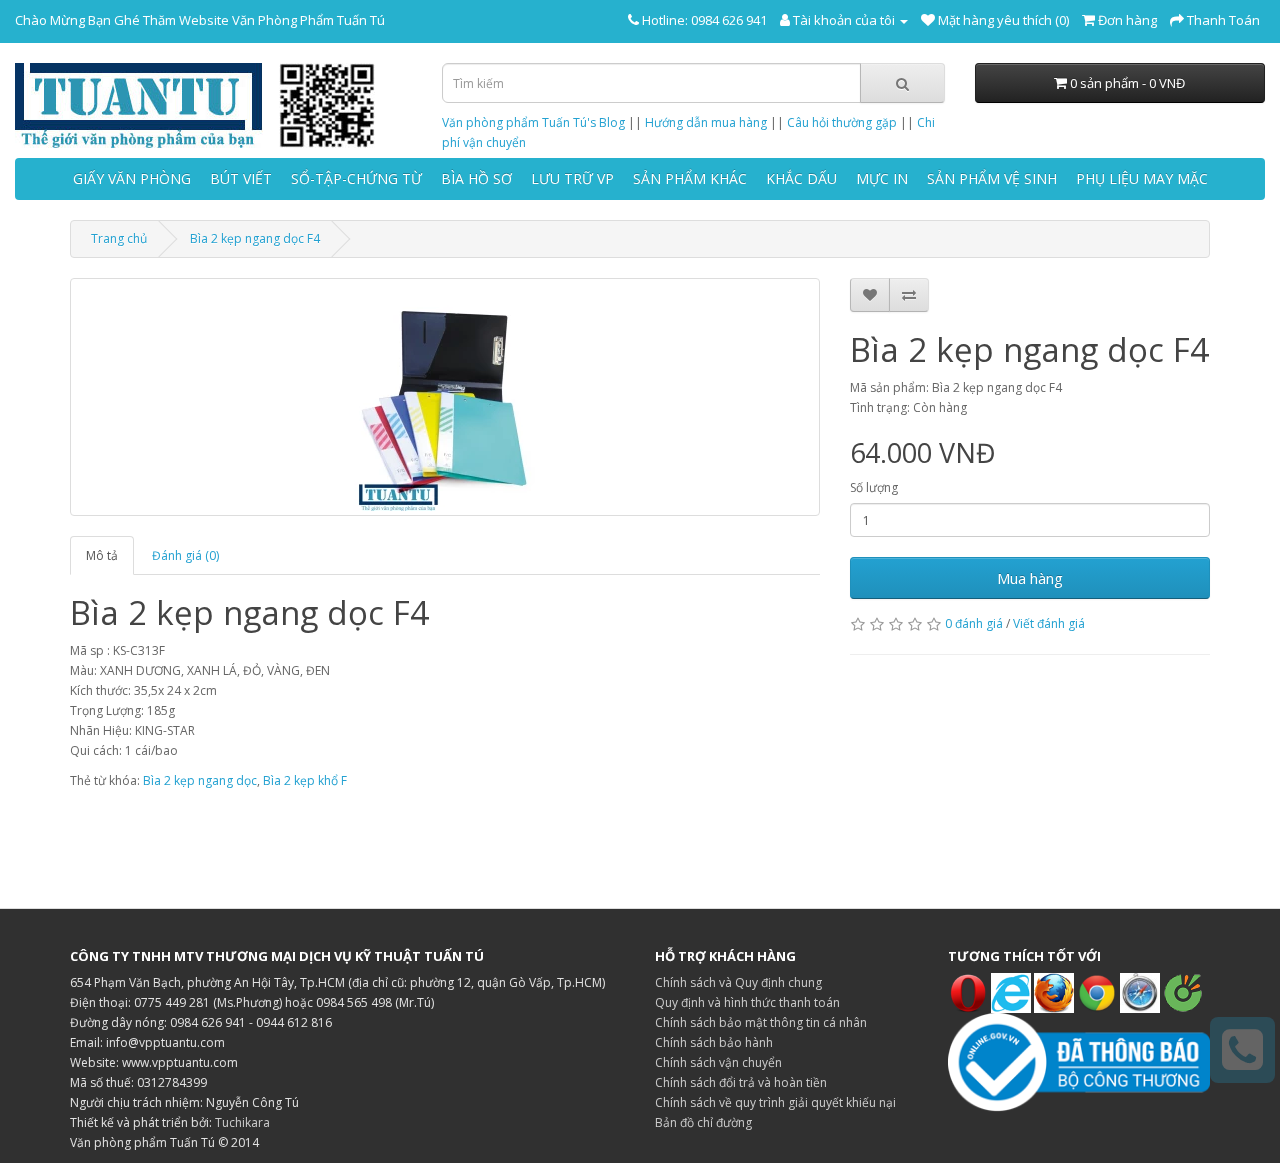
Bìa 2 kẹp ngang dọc (200, 780)
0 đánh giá (974, 623)
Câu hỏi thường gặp (842, 122)
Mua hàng (1030, 578)
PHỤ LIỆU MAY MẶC (1142, 178)
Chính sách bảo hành (714, 1042)
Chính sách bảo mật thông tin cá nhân (761, 1022)
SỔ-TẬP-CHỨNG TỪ (356, 178)
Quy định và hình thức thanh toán (747, 1002)
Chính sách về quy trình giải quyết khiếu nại (775, 1102)
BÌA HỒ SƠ (476, 178)
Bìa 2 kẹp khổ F (305, 780)
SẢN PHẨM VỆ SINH (992, 178)
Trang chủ (119, 238)
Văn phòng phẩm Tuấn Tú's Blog (533, 122)
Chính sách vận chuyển (718, 1062)
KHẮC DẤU (801, 178)
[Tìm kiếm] (902, 83)
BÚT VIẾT (241, 178)
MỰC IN (882, 178)
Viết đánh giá (1049, 623)
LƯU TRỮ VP (572, 178)
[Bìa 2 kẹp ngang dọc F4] (445, 397)
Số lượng (874, 487)
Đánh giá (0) (185, 555)
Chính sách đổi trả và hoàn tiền (741, 1082)
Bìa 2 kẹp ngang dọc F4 (255, 238)
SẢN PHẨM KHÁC (690, 178)
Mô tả (102, 555)
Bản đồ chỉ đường (703, 1122)
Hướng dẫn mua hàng (706, 122)
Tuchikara (242, 1122)
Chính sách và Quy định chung (738, 982)
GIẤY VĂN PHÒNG (132, 178)
